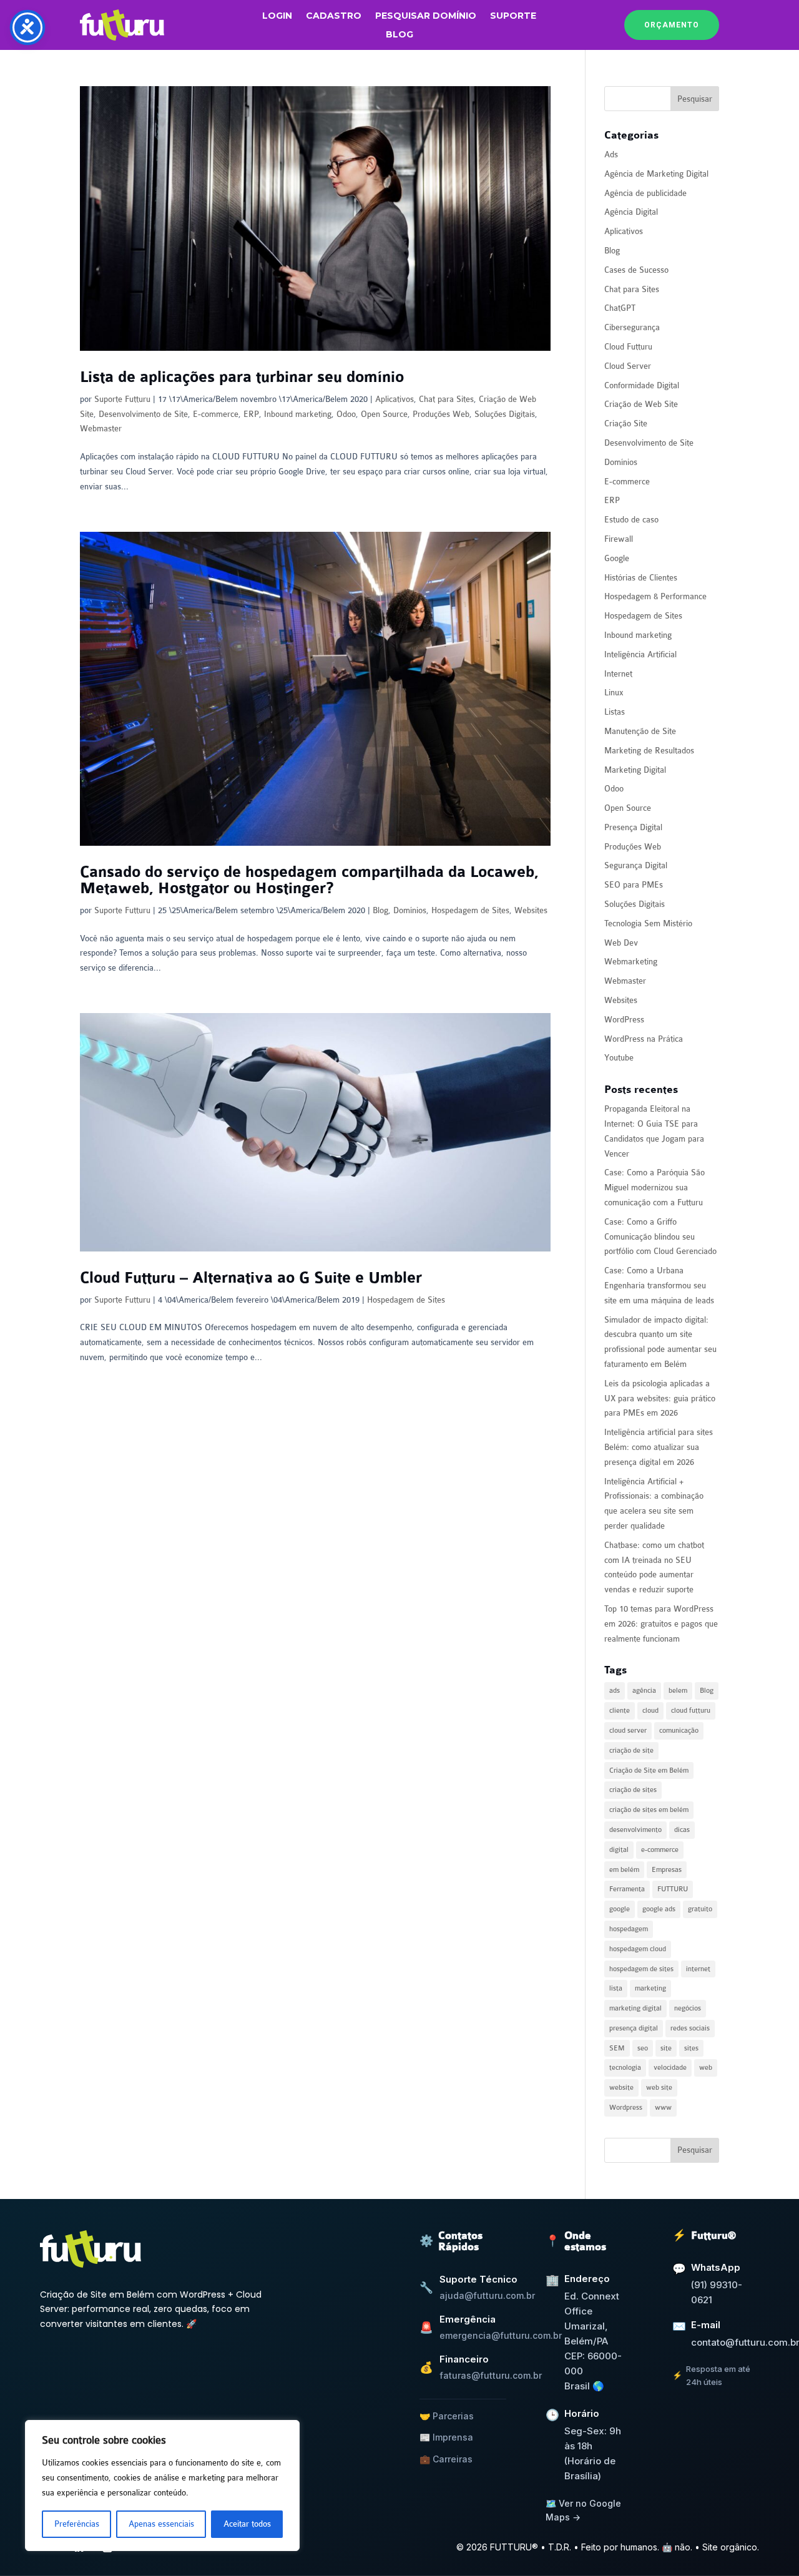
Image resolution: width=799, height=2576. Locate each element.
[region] (162, 2485)
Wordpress (626, 2108)
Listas (615, 712)
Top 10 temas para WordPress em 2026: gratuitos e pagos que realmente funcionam (661, 1624)
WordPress (624, 1020)
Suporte (513, 16)
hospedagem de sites (641, 1969)
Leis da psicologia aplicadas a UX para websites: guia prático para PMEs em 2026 (660, 1398)
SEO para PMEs (634, 885)
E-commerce (216, 414)
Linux (614, 693)
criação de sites (633, 1790)
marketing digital (635, 2008)
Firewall (619, 539)
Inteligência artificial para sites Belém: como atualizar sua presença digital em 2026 (659, 1447)
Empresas (667, 1870)
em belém (624, 1870)
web (706, 2068)
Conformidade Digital (642, 385)
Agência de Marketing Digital (656, 174)
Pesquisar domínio (426, 16)
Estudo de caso (631, 520)
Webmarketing (631, 962)
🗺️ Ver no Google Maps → (583, 2510)
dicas (682, 1830)
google (620, 1909)
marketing (650, 1988)
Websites (531, 910)
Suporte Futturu (122, 399)
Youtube (619, 1058)
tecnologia (625, 2068)
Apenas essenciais (161, 2524)
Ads (611, 154)
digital (619, 1850)
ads (615, 1691)
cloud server (628, 1731)
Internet (618, 674)
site (666, 2048)
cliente (620, 1711)
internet (698, 1969)
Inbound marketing (298, 414)
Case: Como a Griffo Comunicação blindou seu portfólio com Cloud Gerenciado (660, 1237)
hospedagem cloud (638, 1949)
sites (691, 2048)
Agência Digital (631, 212)
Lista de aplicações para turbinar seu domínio (242, 377)
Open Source (384, 414)
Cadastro (334, 16)
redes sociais (690, 2028)
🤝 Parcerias (447, 2416)
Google (617, 558)
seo (643, 2048)
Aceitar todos (247, 2524)
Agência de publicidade (645, 193)
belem (678, 1691)
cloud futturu (691, 1711)
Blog (399, 35)
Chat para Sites (446, 399)
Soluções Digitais (505, 414)
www (663, 2108)
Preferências (77, 2524)
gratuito (700, 1909)
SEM (617, 2048)
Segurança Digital (636, 865)
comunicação (679, 1731)
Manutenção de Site (640, 731)
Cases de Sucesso (636, 270)
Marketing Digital (635, 770)
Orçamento (672, 25)
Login (277, 16)
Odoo (346, 414)
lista (616, 1988)
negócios (688, 2008)
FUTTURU (673, 1889)
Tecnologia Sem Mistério (648, 923)
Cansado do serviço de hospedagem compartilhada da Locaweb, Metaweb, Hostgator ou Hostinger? (309, 880)
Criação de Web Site (641, 404)
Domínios (410, 910)
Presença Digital (633, 827)
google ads (659, 1909)
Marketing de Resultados (649, 751)
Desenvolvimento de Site (143, 414)
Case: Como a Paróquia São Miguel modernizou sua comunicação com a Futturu (654, 1188)
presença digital (634, 2028)
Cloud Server (628, 366)
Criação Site (626, 424)
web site (659, 2088)
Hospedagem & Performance (655, 596)
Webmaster (101, 429)
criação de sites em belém (649, 1810)
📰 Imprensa (446, 2437)
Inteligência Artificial (640, 654)
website (621, 2088)
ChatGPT (620, 308)
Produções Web (441, 414)
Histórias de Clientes (641, 578)
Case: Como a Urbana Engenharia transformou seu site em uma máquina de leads (659, 1286)
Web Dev (621, 943)
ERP (251, 414)
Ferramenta (627, 1889)
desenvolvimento (635, 1830)
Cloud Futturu (628, 347)
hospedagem (629, 1929)
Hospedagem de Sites (470, 910)
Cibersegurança (632, 327)
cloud (650, 1711)
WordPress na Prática (644, 1039)
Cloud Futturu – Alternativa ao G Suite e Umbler (251, 1278)
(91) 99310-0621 (717, 2292)
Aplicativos (395, 399)
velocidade (670, 2068)
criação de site (631, 1751)
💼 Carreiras (446, 2459)
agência (644, 1691)
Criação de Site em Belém (649, 1770)
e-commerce (660, 1850)
